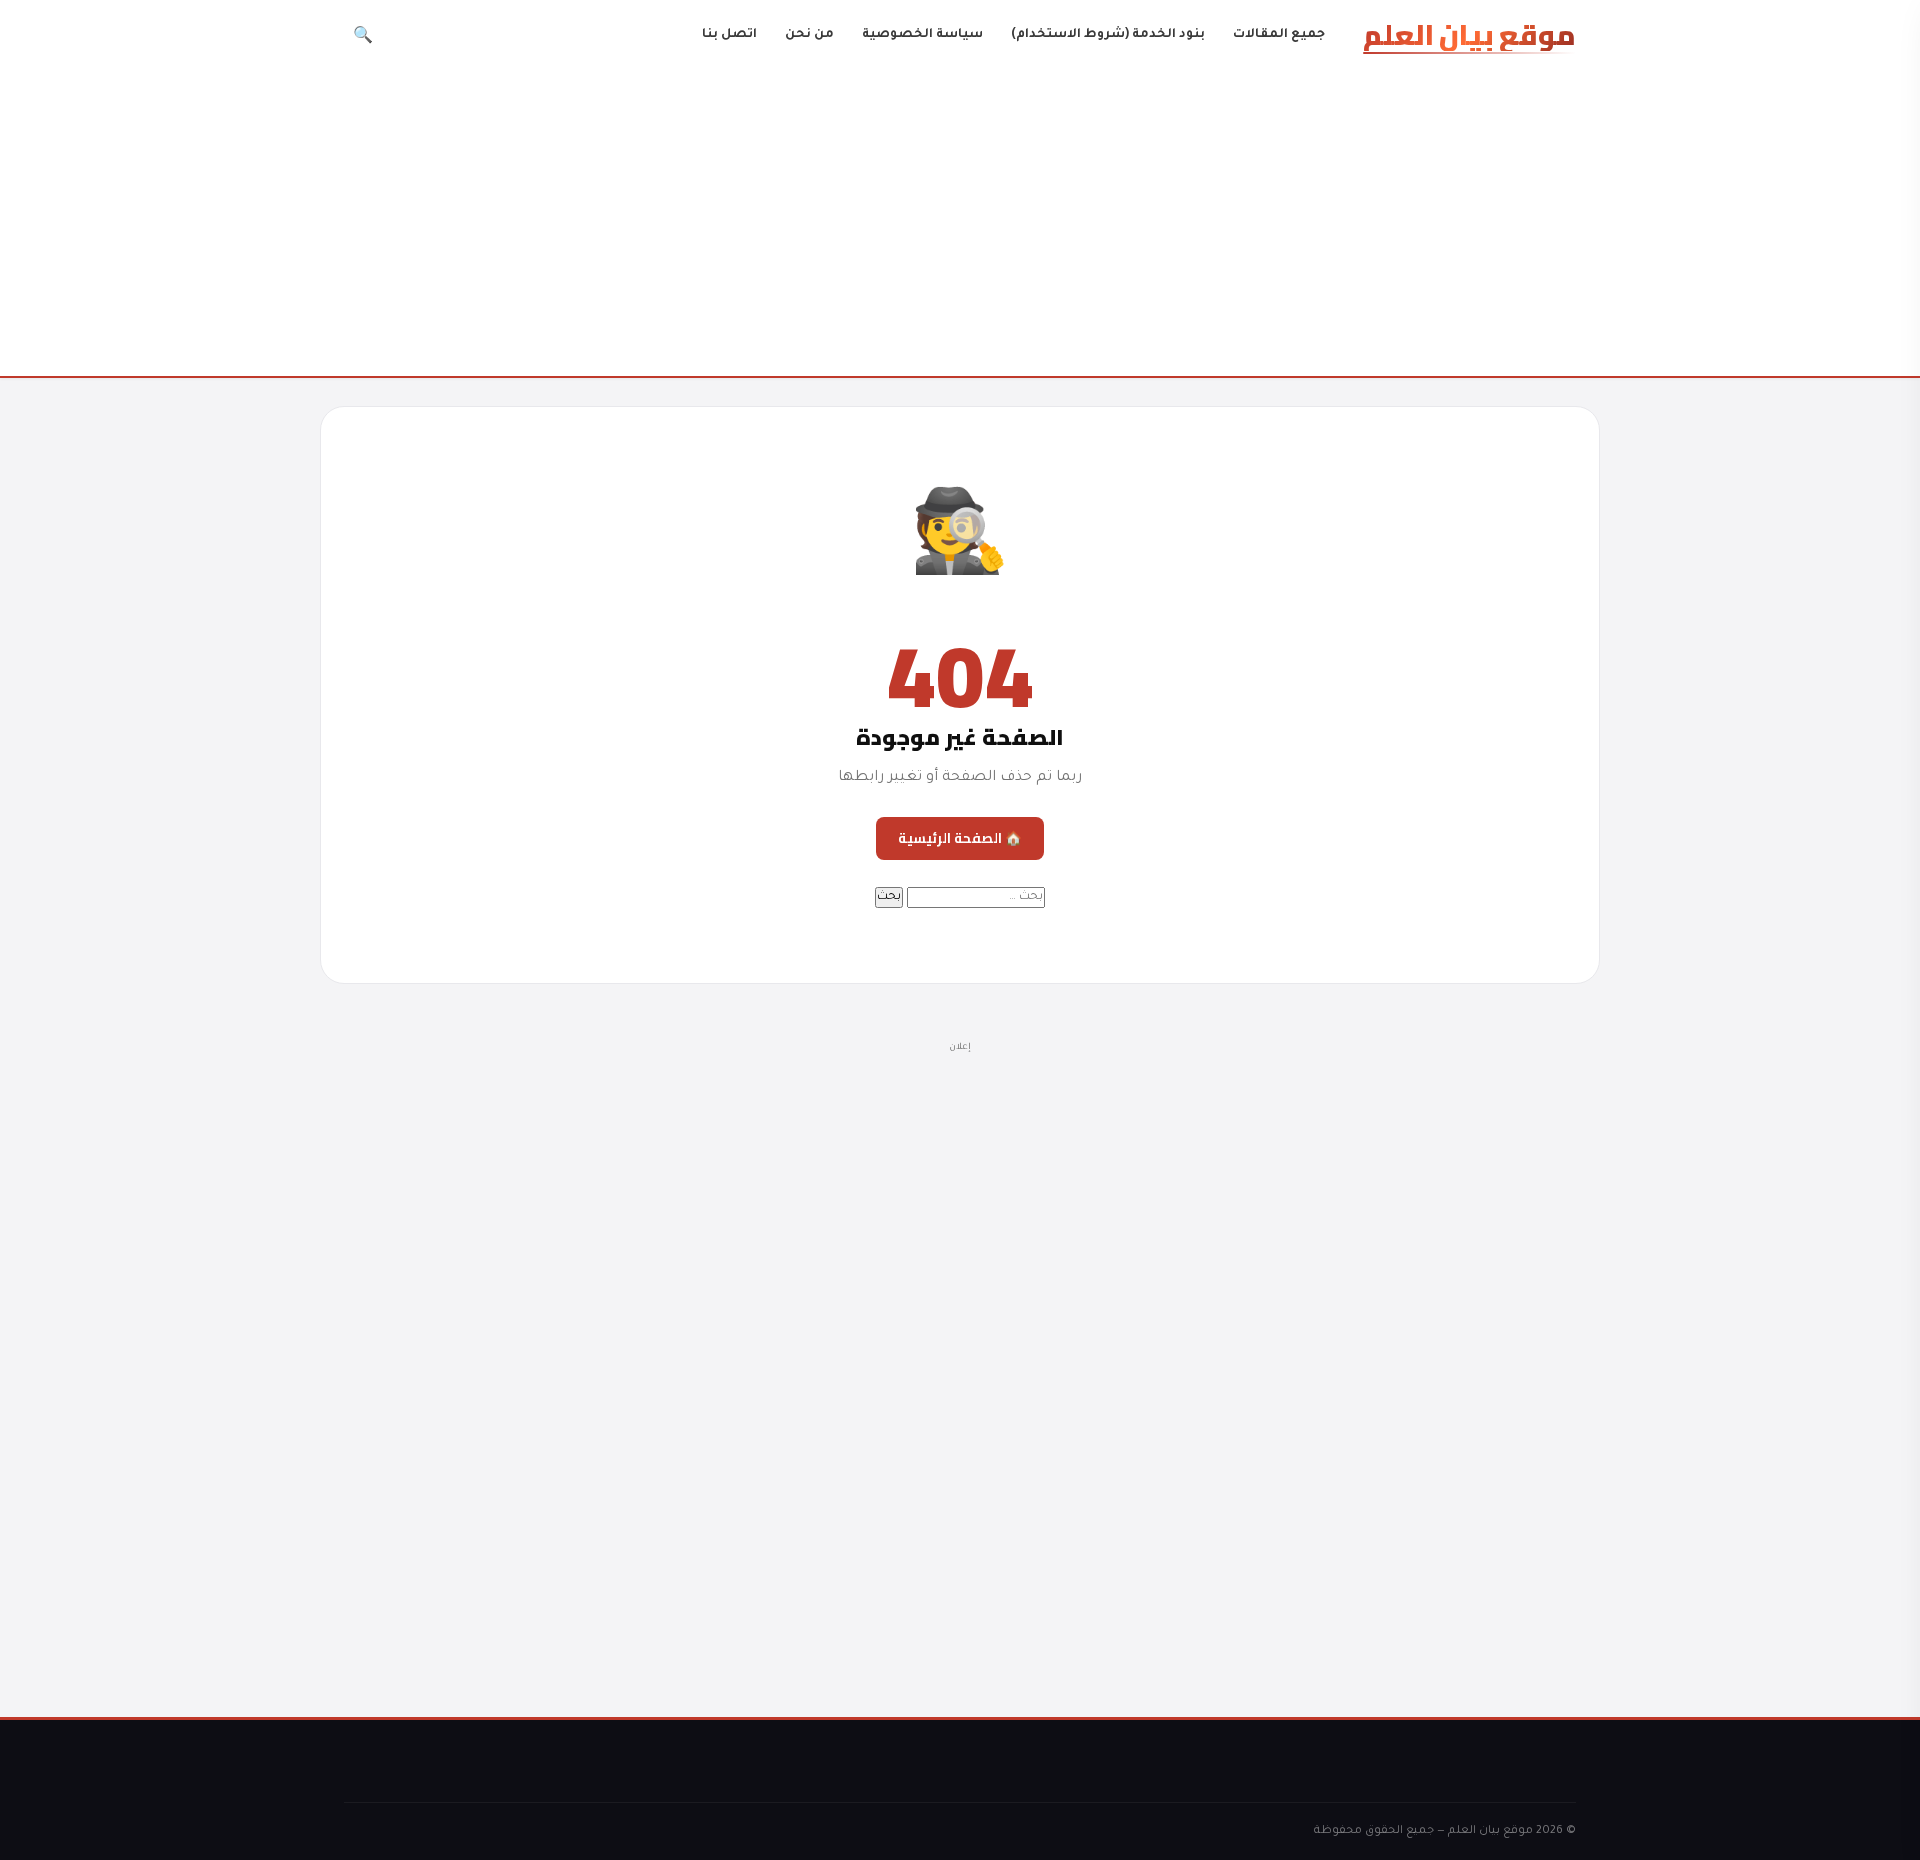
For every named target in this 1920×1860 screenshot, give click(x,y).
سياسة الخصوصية (922, 35)
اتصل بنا (729, 35)
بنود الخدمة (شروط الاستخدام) (1108, 35)
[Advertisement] (960, 224)
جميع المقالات (1279, 35)
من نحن (809, 35)
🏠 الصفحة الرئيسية (960, 838)
